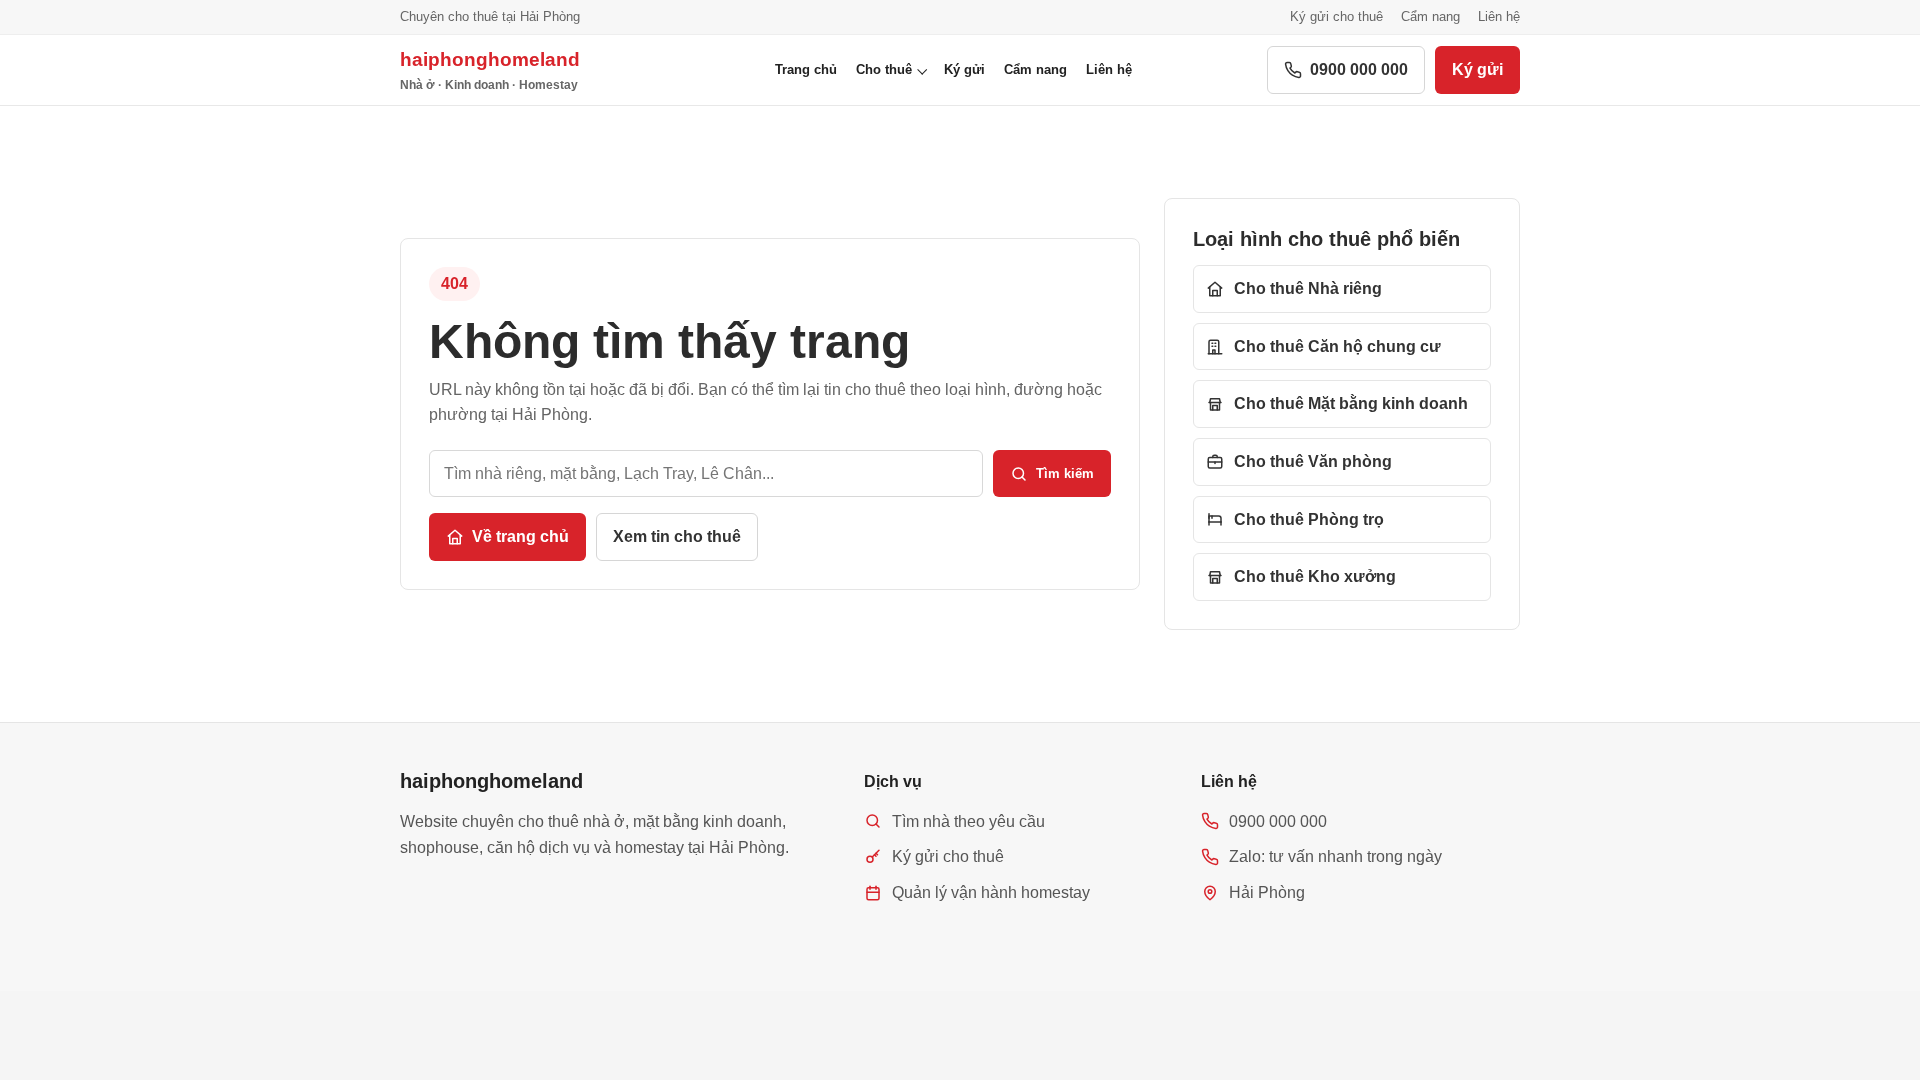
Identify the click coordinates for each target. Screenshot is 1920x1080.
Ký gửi (964, 69)
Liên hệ (1499, 16)
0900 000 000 (1359, 69)
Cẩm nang (1430, 16)
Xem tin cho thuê (677, 536)
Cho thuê (884, 69)
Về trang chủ (520, 536)
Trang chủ (806, 69)
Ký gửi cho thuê (1336, 16)
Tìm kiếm (1065, 473)
